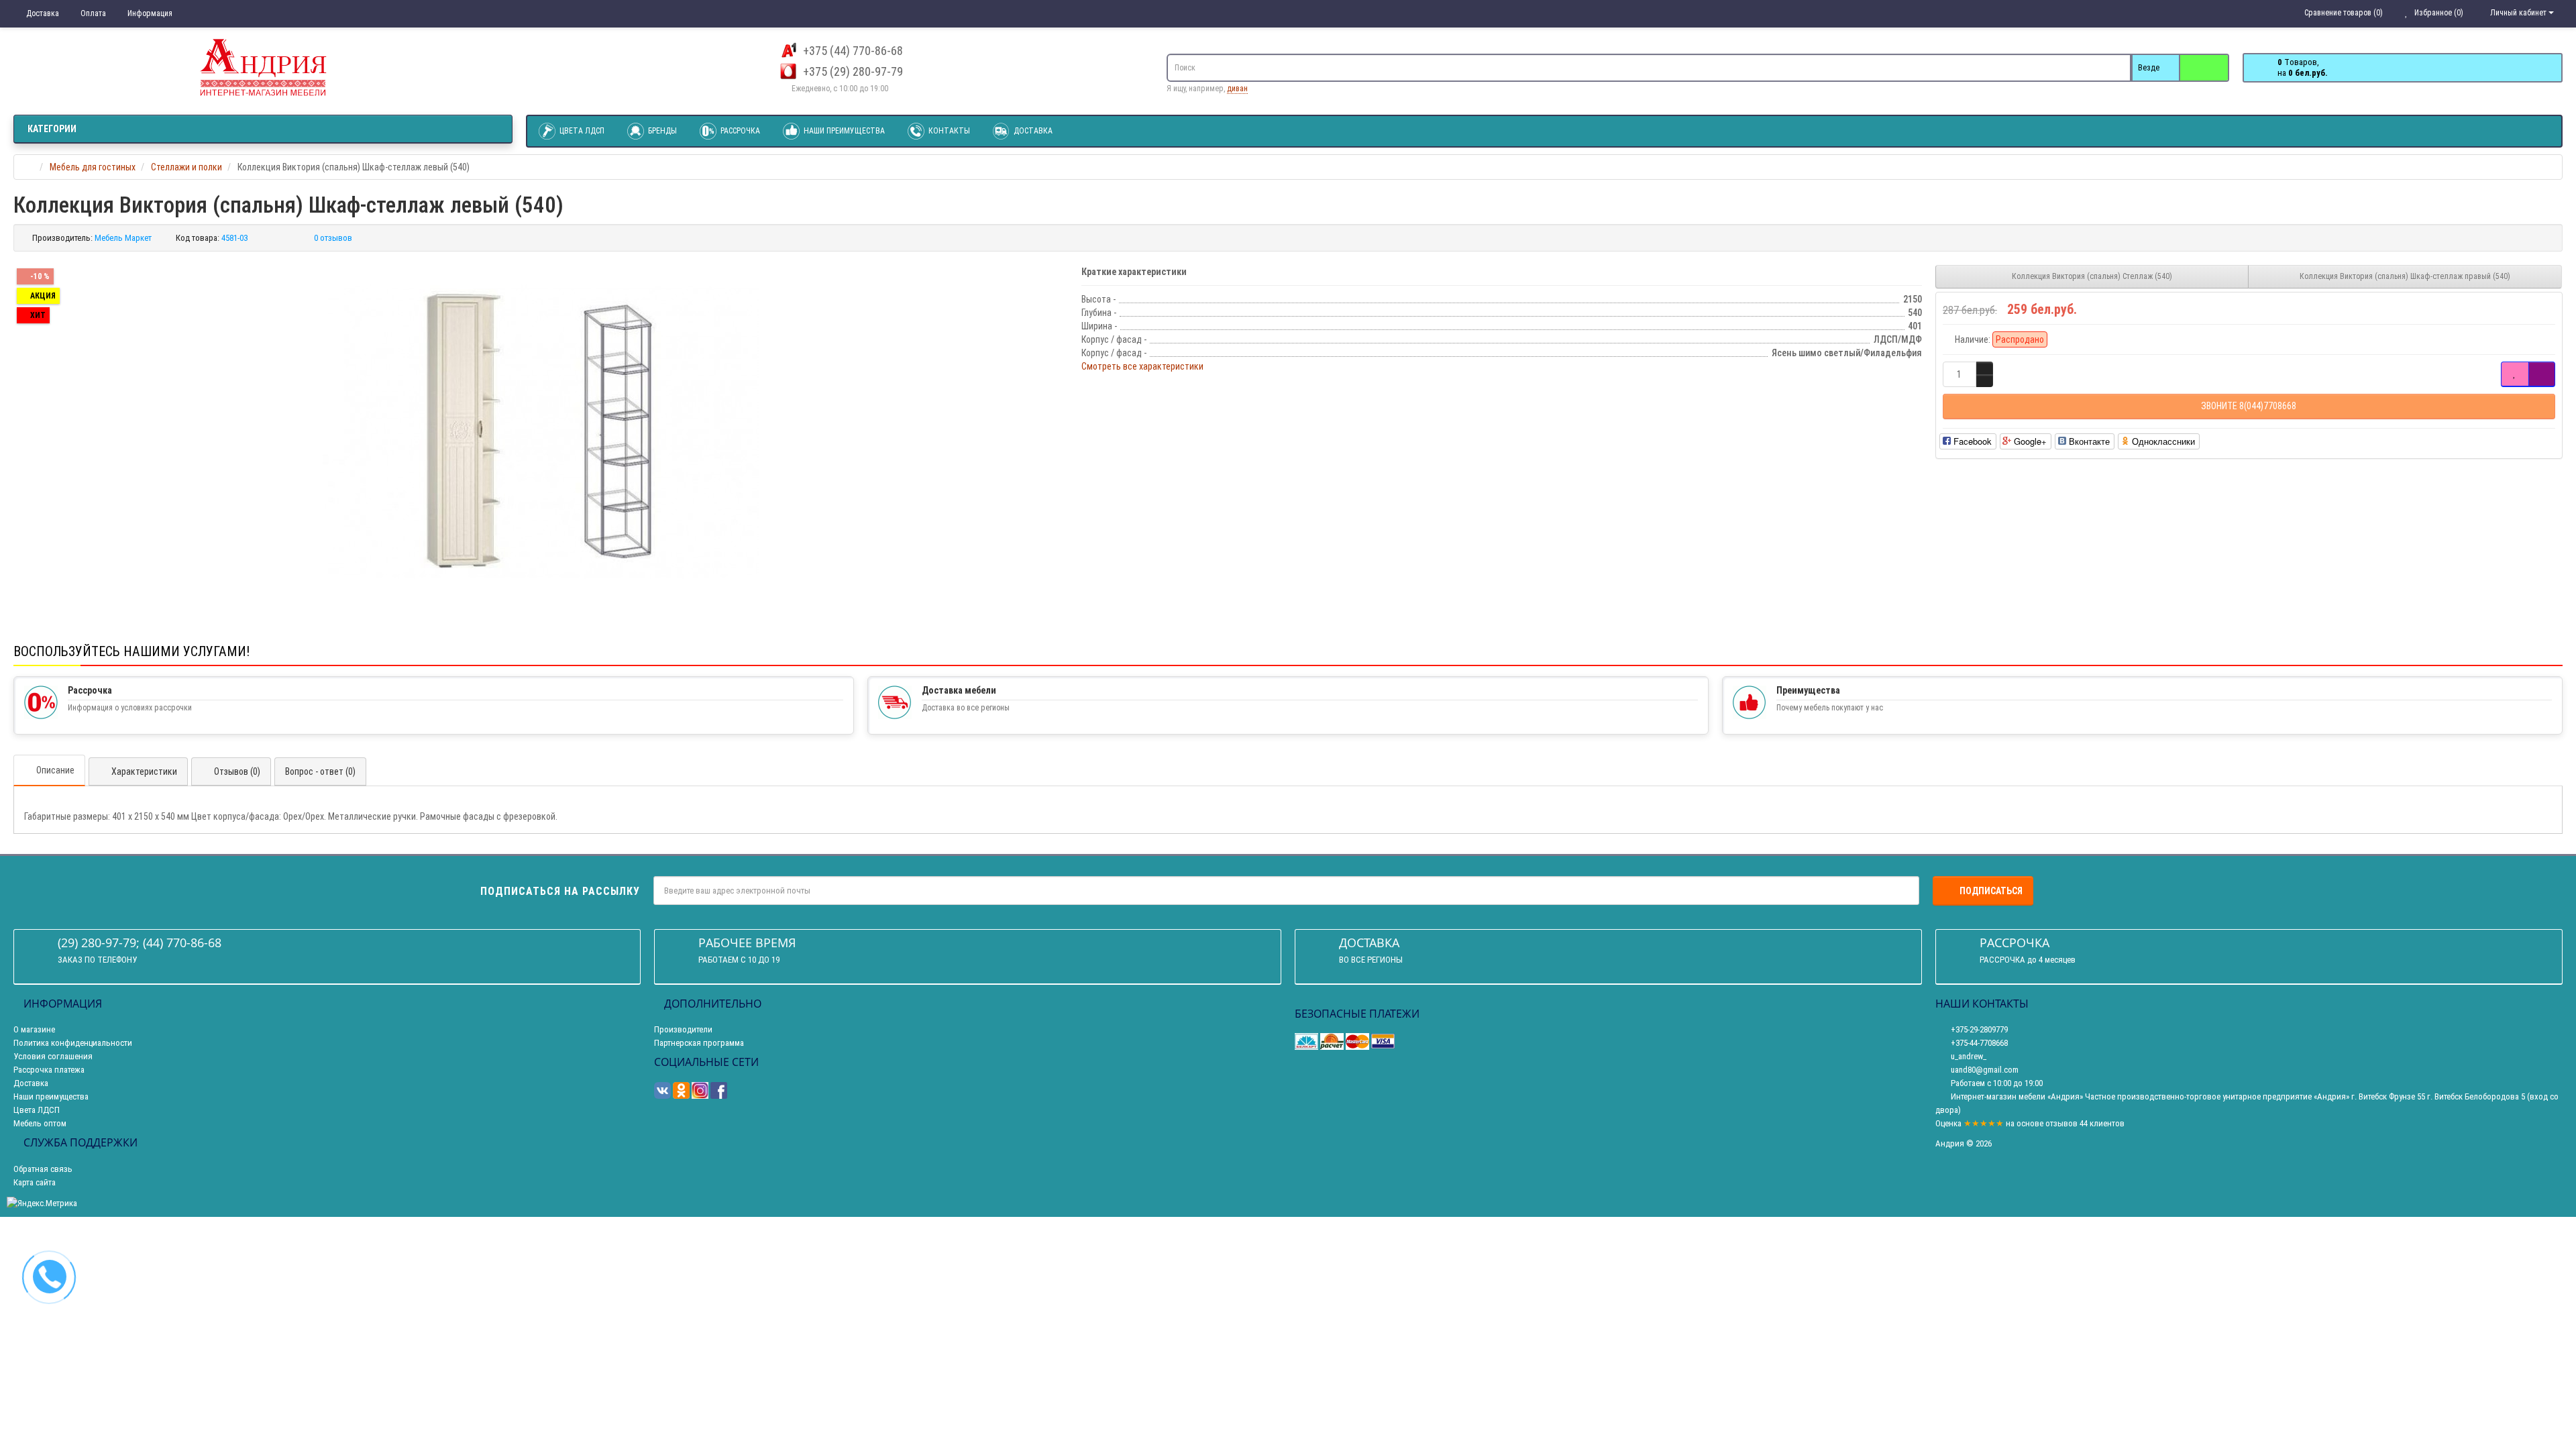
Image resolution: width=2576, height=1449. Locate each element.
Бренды (661, 131)
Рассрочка (739, 131)
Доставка (42, 13)
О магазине (34, 1029)
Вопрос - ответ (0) (320, 771)
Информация (149, 13)
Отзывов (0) (237, 771)
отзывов (2061, 1123)
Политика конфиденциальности (73, 1043)
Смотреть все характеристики (1142, 366)
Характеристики (144, 771)
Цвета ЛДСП (581, 131)
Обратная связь (43, 1169)
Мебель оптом (40, 1123)
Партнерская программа (699, 1043)
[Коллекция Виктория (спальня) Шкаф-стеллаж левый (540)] (541, 431)
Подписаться (1991, 891)
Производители (683, 1029)
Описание (55, 770)
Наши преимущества (843, 131)
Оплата (92, 13)
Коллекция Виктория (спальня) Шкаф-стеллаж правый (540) (2405, 276)
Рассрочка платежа (49, 1070)
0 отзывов (333, 238)
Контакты (948, 131)
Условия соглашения (53, 1056)
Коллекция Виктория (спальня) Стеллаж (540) (2092, 276)
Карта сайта (35, 1182)
